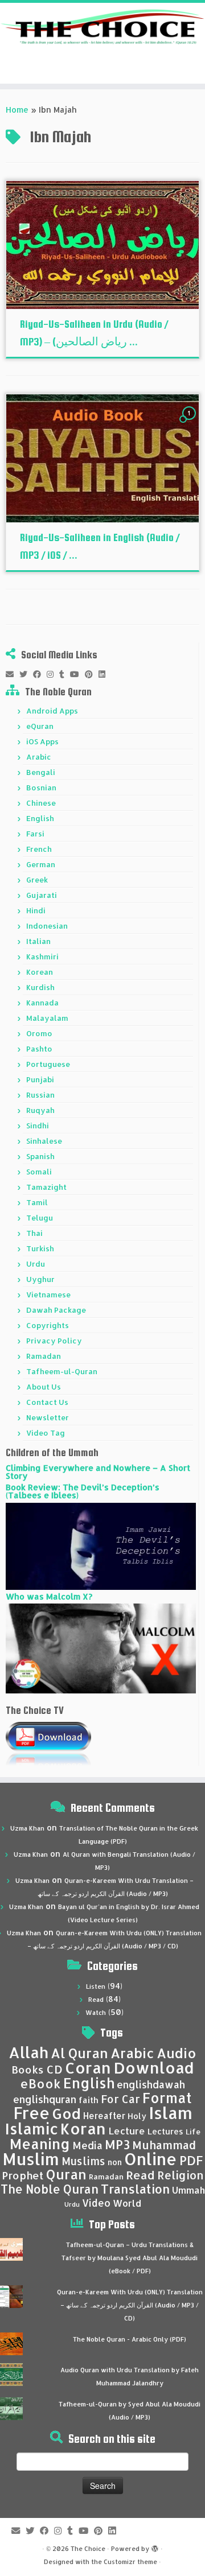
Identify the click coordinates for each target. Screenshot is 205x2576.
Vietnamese (48, 1295)
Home (17, 110)
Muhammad (164, 2145)
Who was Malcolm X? (49, 1596)
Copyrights (48, 1325)
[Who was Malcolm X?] (101, 1648)
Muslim (31, 2159)
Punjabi (40, 1079)
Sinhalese (44, 1141)
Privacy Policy (54, 1341)
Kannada (42, 1003)
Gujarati (42, 895)
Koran (83, 2128)
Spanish (40, 1156)
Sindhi (38, 1126)
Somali (39, 1172)
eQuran (40, 726)
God (66, 2113)
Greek (37, 880)
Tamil (37, 1202)
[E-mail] (13, 674)
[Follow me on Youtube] (77, 674)
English (40, 818)
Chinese (41, 803)
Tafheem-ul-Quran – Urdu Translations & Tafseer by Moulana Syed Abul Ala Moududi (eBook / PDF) (130, 2258)
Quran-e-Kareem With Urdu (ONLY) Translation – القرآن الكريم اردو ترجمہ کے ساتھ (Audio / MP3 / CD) (130, 2305)
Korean (40, 972)
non (115, 2162)
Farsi (35, 834)
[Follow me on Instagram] (53, 674)
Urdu (36, 1264)
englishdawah (151, 2084)
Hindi (36, 910)
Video (96, 2203)
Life (193, 2132)
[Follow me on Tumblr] (65, 674)
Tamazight (46, 1187)
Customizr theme (130, 2562)
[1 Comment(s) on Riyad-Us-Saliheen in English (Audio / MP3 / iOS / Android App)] (190, 424)
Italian (38, 941)
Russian (40, 1095)
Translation (135, 2189)
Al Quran (79, 2053)
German (41, 864)
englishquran (45, 2099)
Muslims (83, 2161)
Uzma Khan (27, 1828)
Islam (171, 2113)
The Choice (88, 2549)
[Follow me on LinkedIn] (105, 674)
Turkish (40, 1248)
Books (28, 2070)
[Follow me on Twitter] (26, 674)
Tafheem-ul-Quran (62, 1371)
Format (167, 2098)
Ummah (188, 2190)
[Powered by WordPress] (155, 2546)
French (39, 849)
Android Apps (52, 711)
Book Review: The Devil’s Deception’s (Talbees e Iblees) (83, 1491)
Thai (34, 1233)
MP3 (117, 2144)
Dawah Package (56, 1310)
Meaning (40, 2144)
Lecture (127, 2131)
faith (89, 2100)
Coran (88, 2068)
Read (96, 2000)
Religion (181, 2175)
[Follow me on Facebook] (40, 674)
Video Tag (46, 1433)
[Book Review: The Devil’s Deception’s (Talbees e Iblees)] (101, 1545)
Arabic (39, 757)
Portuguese (48, 1064)
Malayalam (47, 1018)
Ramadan (44, 1356)
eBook (40, 2084)
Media (87, 2145)
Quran (66, 2174)
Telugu (40, 1218)
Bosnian (41, 788)
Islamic (32, 2128)
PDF (191, 2160)
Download (154, 2068)
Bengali (41, 772)
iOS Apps (42, 741)
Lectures (165, 2131)
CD (54, 2069)
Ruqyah (40, 1110)
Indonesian (47, 926)
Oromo (39, 1033)
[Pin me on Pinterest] (92, 674)
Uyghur (40, 1279)
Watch (96, 2013)
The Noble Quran (50, 2189)
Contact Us (47, 1402)
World (127, 2203)
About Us (44, 1387)
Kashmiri (42, 957)
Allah (28, 2052)
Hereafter (104, 2116)
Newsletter (48, 1417)
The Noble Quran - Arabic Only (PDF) (130, 2339)
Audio (177, 2053)
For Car (120, 2099)
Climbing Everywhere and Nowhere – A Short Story (98, 1472)
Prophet (23, 2175)
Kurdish (40, 987)
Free (31, 2113)
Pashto (39, 1049)
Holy (137, 2116)
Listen (96, 1986)
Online (151, 2159)
